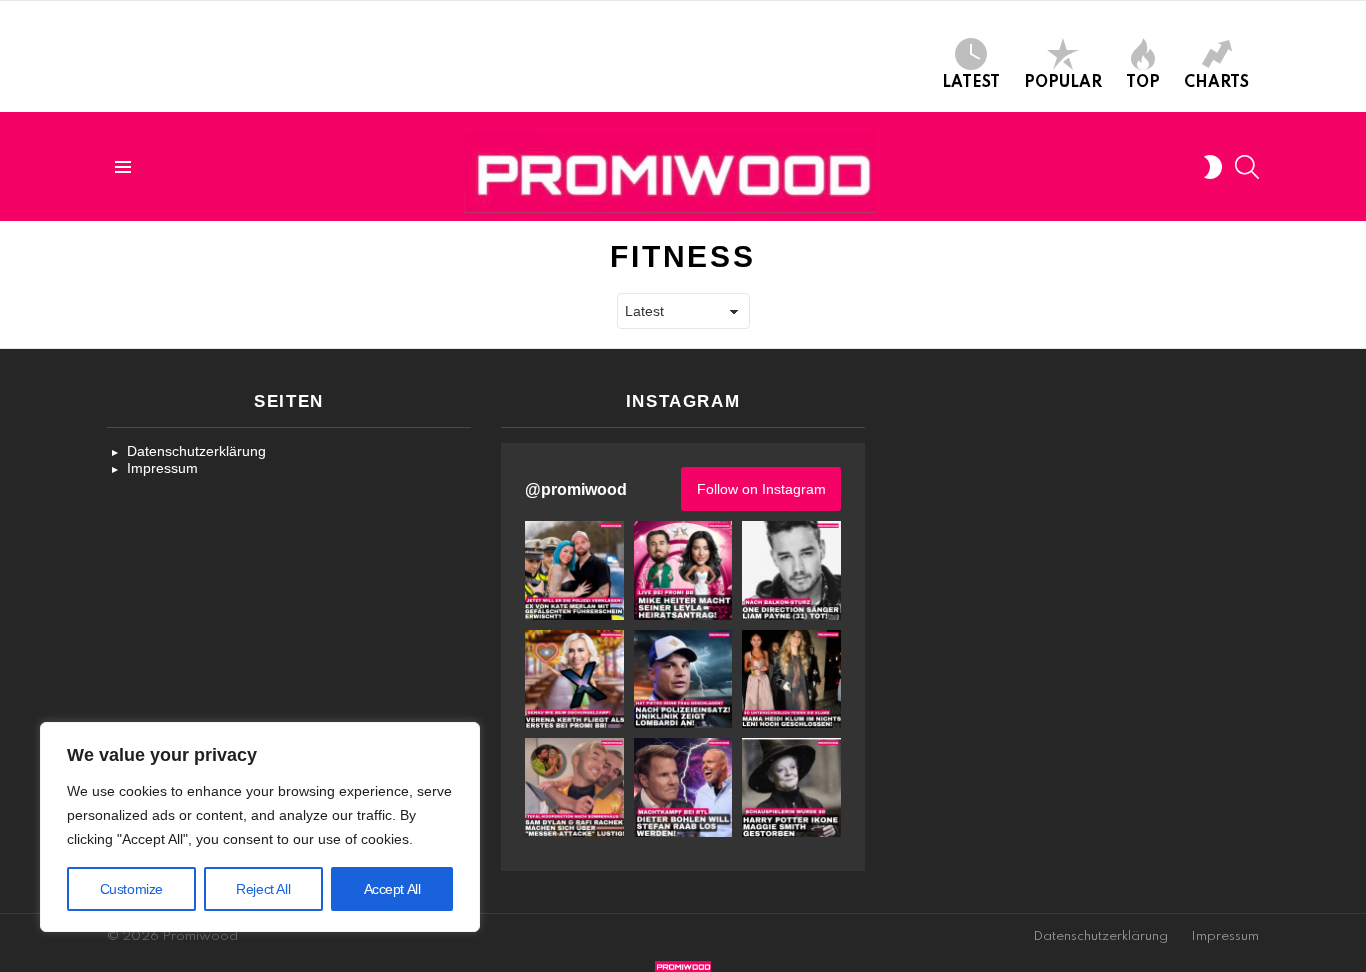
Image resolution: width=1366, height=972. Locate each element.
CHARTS (1216, 83)
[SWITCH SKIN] (1213, 167)
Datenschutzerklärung (196, 451)
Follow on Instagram (761, 489)
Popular (1063, 83)
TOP (1143, 83)
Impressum (162, 468)
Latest (971, 83)
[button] (574, 570)
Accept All (392, 889)
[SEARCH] (1247, 167)
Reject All (263, 889)
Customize (131, 889)
